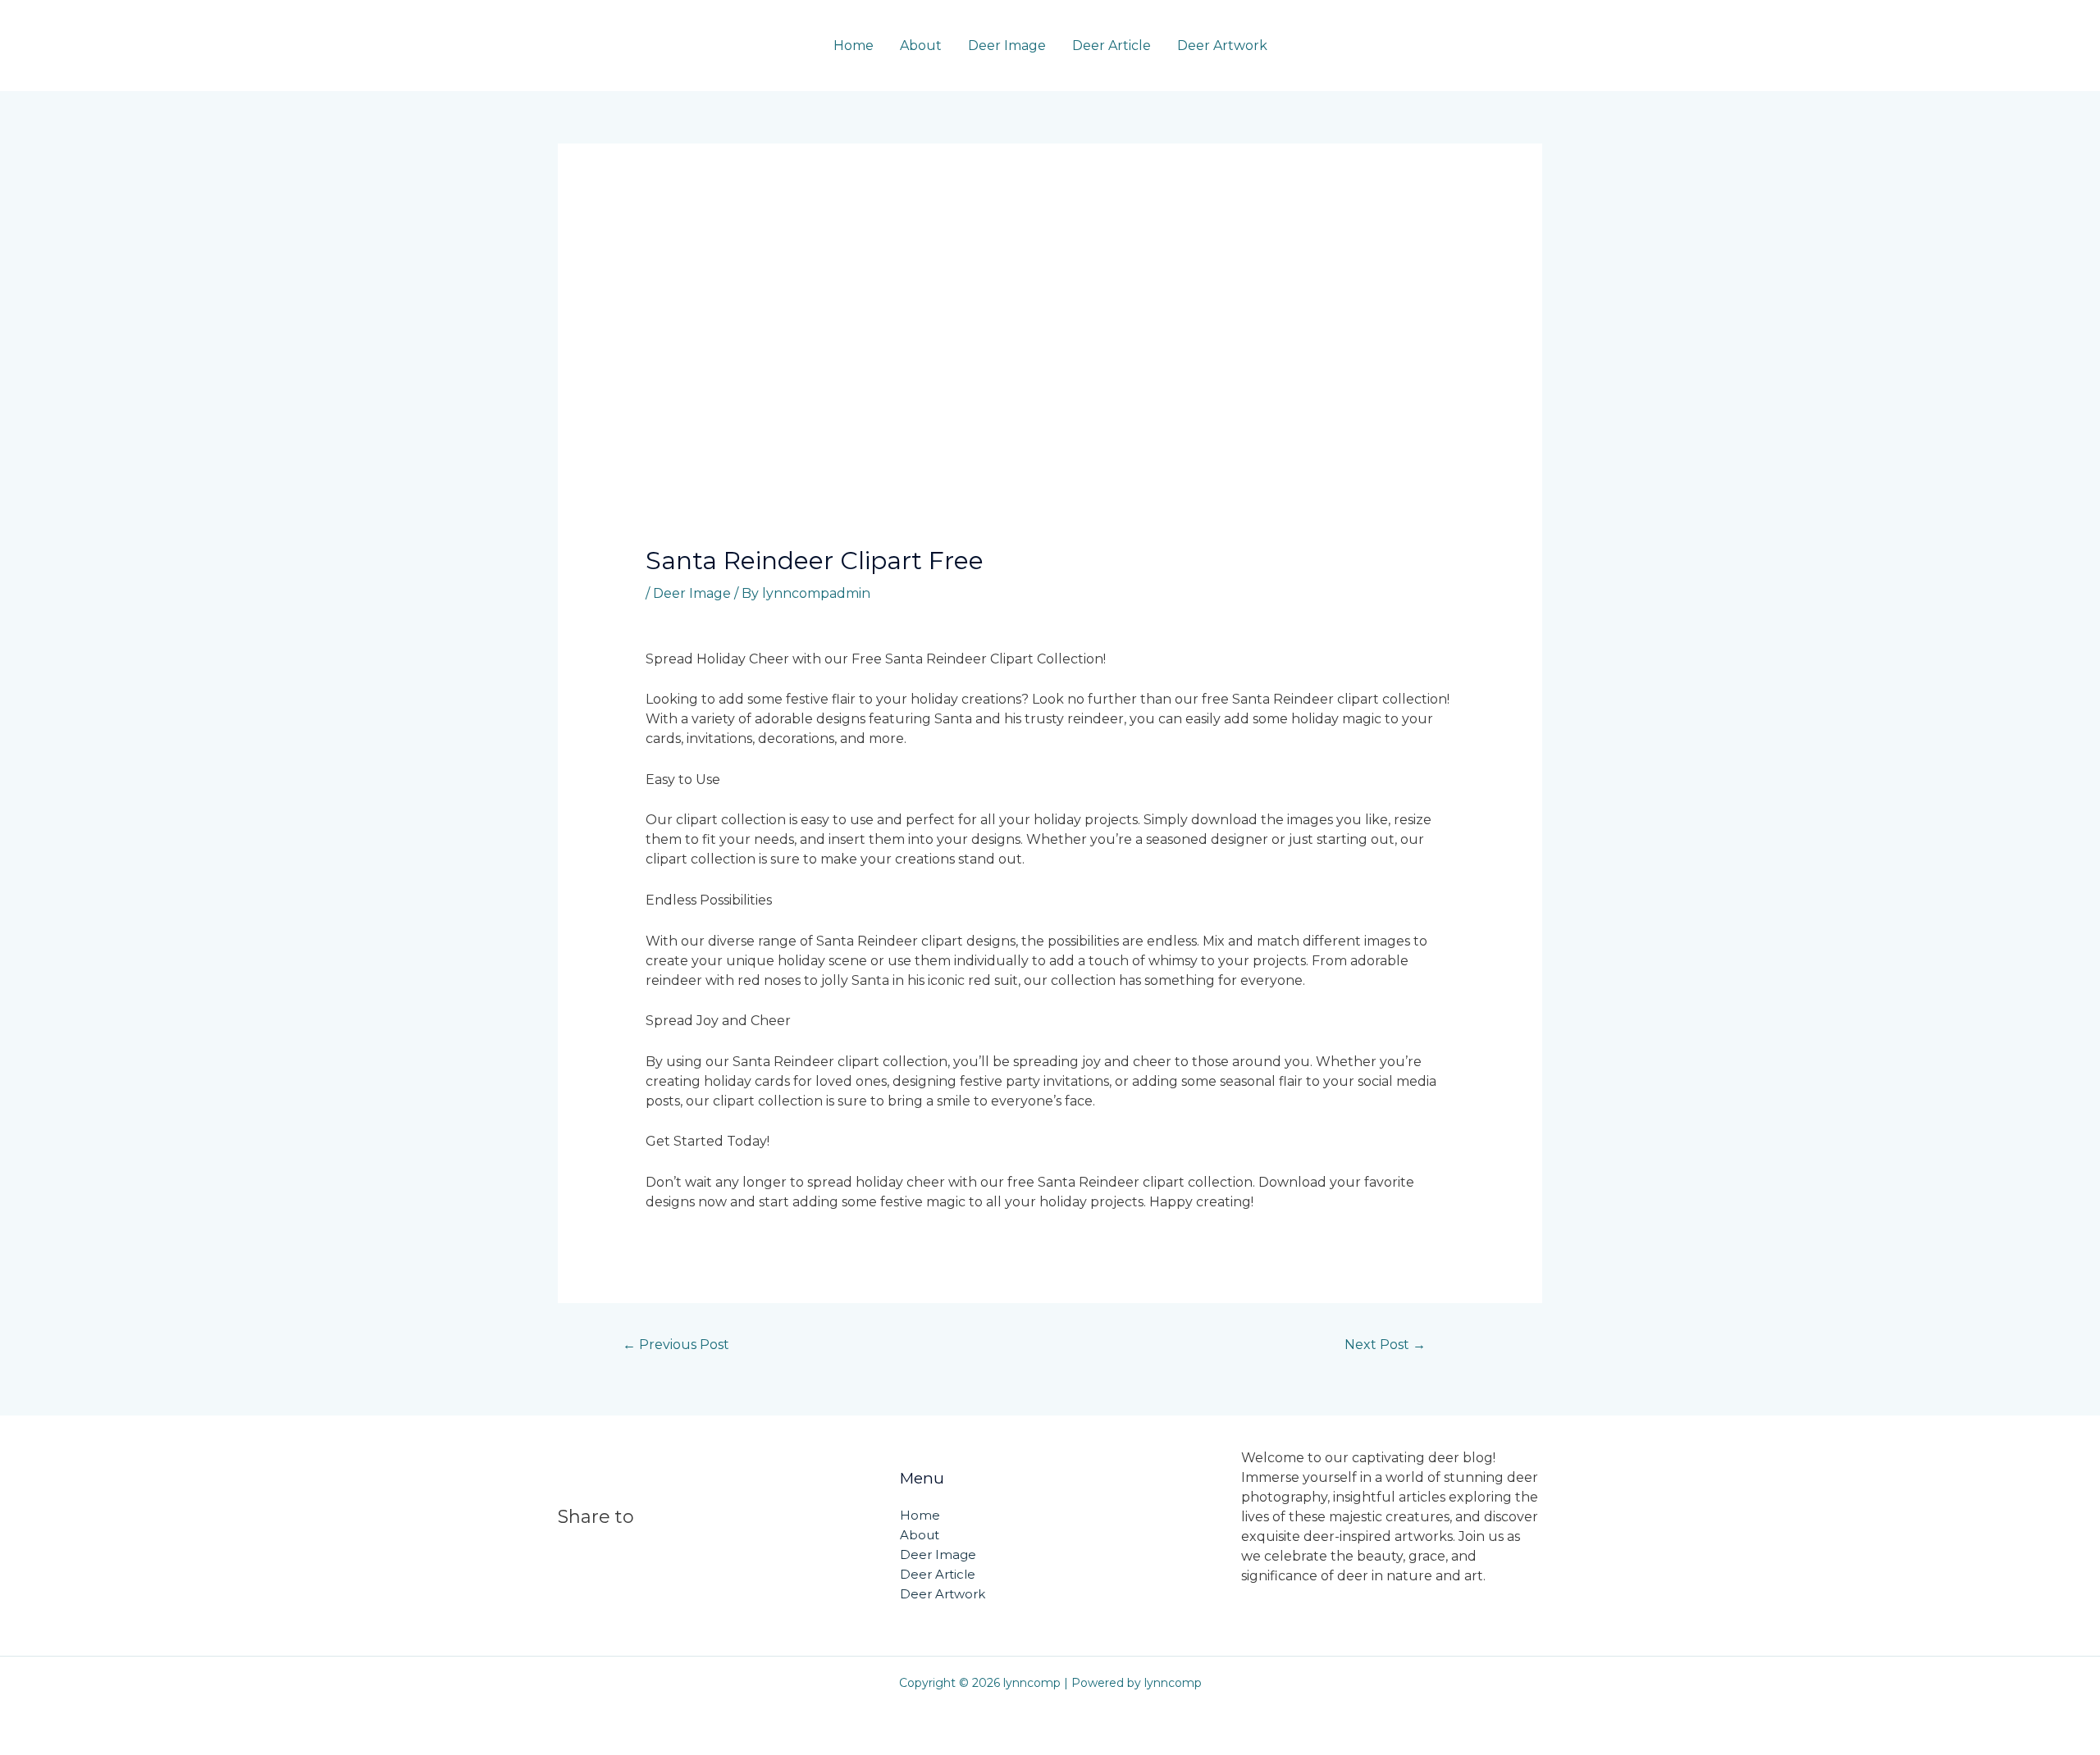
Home (854, 46)
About (921, 46)
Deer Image (1007, 46)
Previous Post (676, 1345)
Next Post (1385, 1345)
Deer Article (1112, 46)
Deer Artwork (1222, 46)
